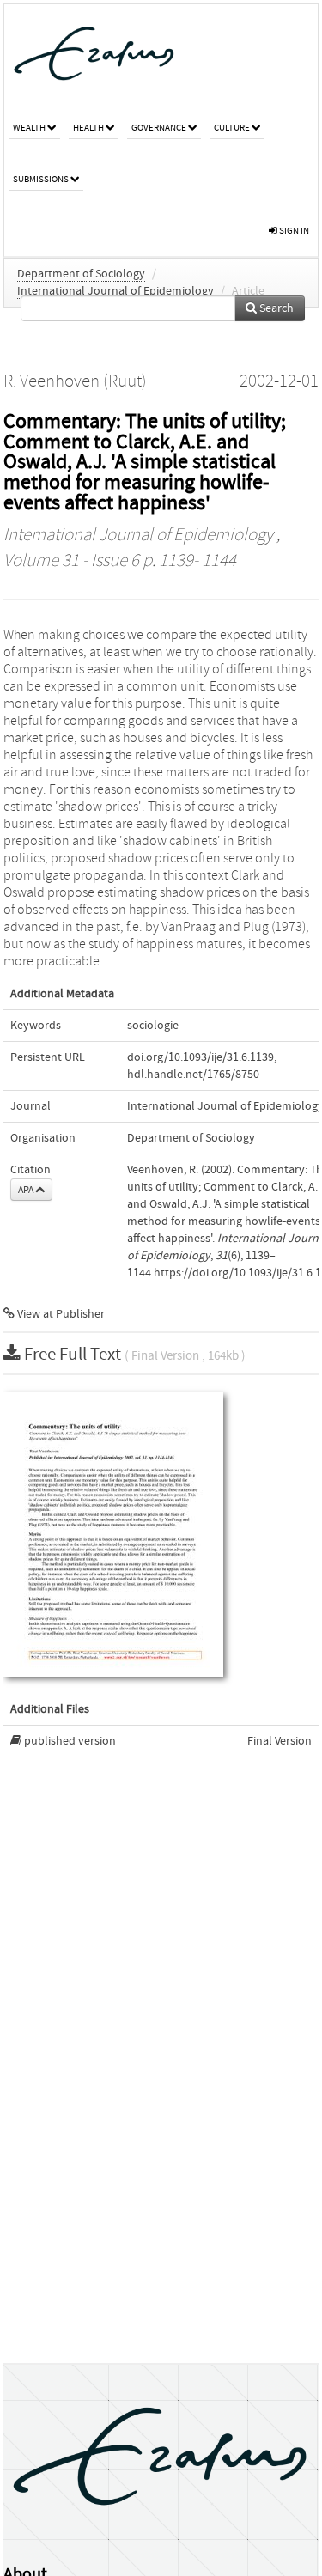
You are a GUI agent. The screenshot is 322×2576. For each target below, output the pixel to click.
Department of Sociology (81, 274)
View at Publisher (60, 1314)
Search (275, 308)
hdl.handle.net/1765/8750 (193, 1075)
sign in (293, 231)
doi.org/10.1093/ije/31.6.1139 (200, 1057)
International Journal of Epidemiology (115, 291)
